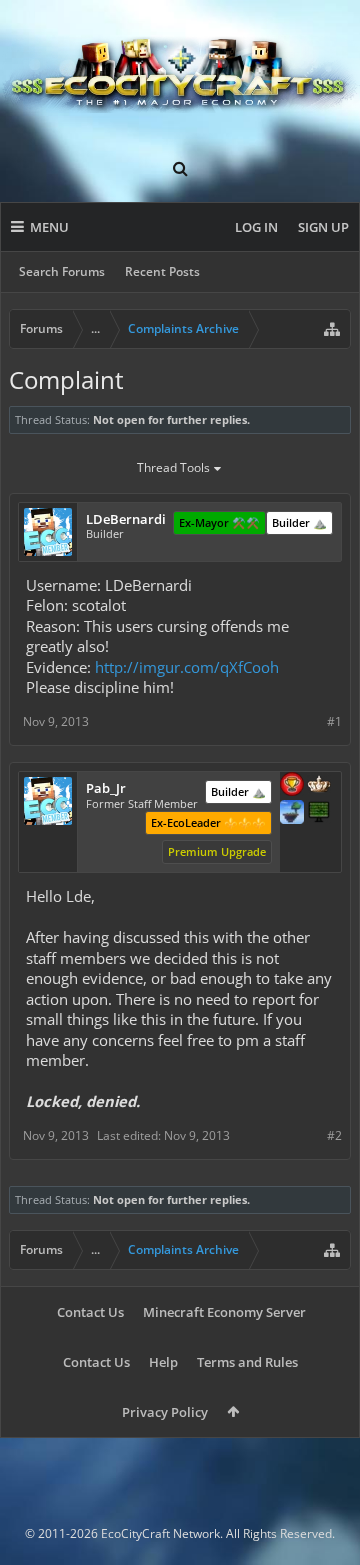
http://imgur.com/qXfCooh (187, 667)
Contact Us (90, 1312)
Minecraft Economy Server (224, 1312)
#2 (334, 1135)
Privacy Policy (165, 1412)
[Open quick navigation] (332, 329)
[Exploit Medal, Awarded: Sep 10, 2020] (319, 814)
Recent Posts (162, 271)
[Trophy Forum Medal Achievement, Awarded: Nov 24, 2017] (292, 786)
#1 (334, 721)
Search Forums (62, 271)
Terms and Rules (247, 1362)
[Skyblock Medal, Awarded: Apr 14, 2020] (292, 814)
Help (163, 1362)
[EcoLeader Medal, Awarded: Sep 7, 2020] (319, 786)
